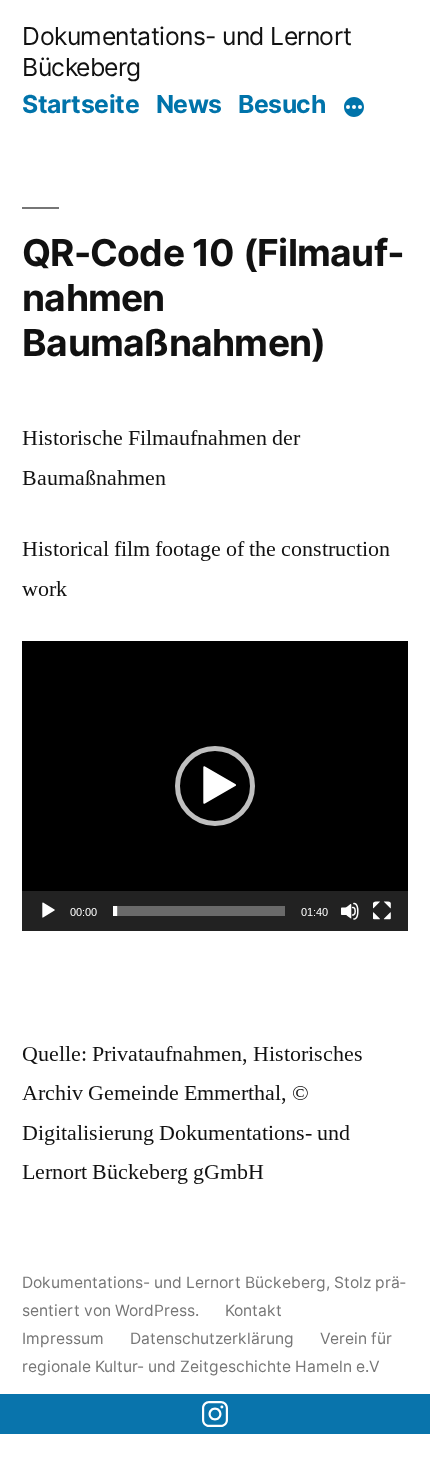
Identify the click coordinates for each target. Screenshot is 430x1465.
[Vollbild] (382, 911)
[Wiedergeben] (48, 911)
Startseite (80, 104)
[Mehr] (354, 107)
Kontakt (253, 1310)
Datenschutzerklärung (212, 1338)
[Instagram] (215, 1414)
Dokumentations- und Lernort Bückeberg (174, 1282)
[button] (215, 786)
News (189, 104)
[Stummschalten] (350, 911)
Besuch (281, 104)
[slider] (199, 911)
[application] (215, 786)
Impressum (63, 1338)
